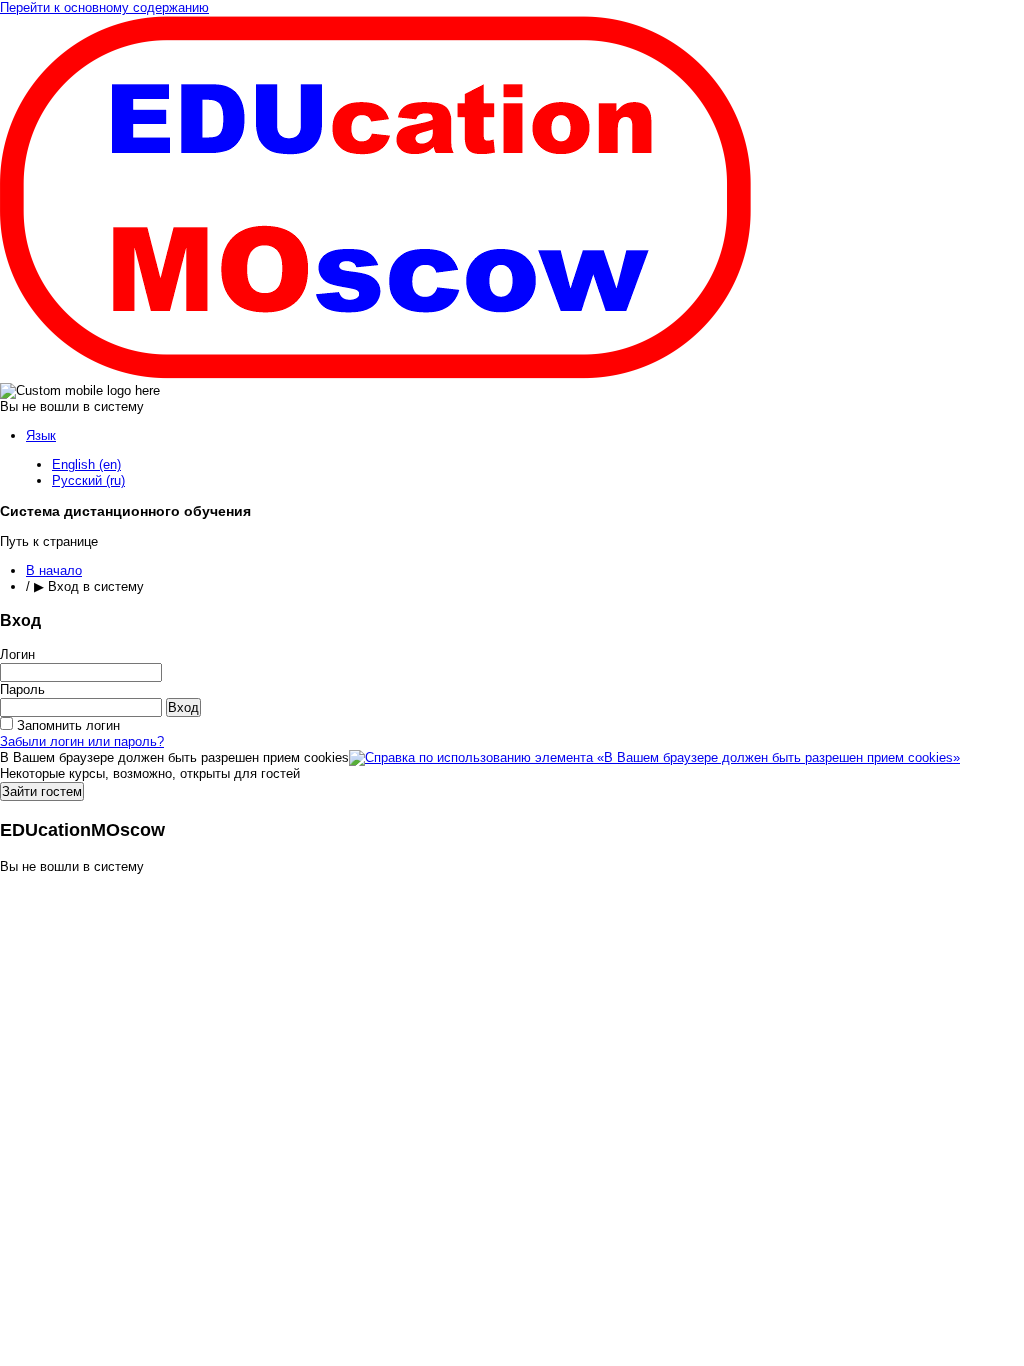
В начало (54, 570)
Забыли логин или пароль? (82, 741)
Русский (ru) (88, 480)
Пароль (22, 689)
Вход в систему (96, 586)
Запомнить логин (68, 725)
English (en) (86, 464)
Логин (17, 654)
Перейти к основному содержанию (104, 7)
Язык (41, 435)
